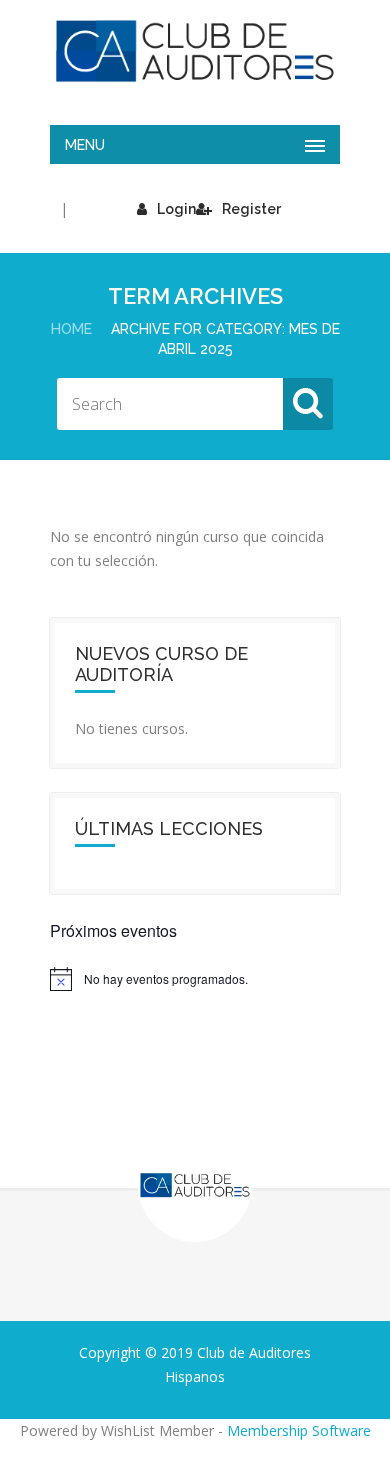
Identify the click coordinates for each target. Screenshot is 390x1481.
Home (71, 329)
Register (251, 209)
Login (176, 209)
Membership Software (299, 1430)
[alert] (195, 979)
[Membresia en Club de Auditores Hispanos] (195, 50)
